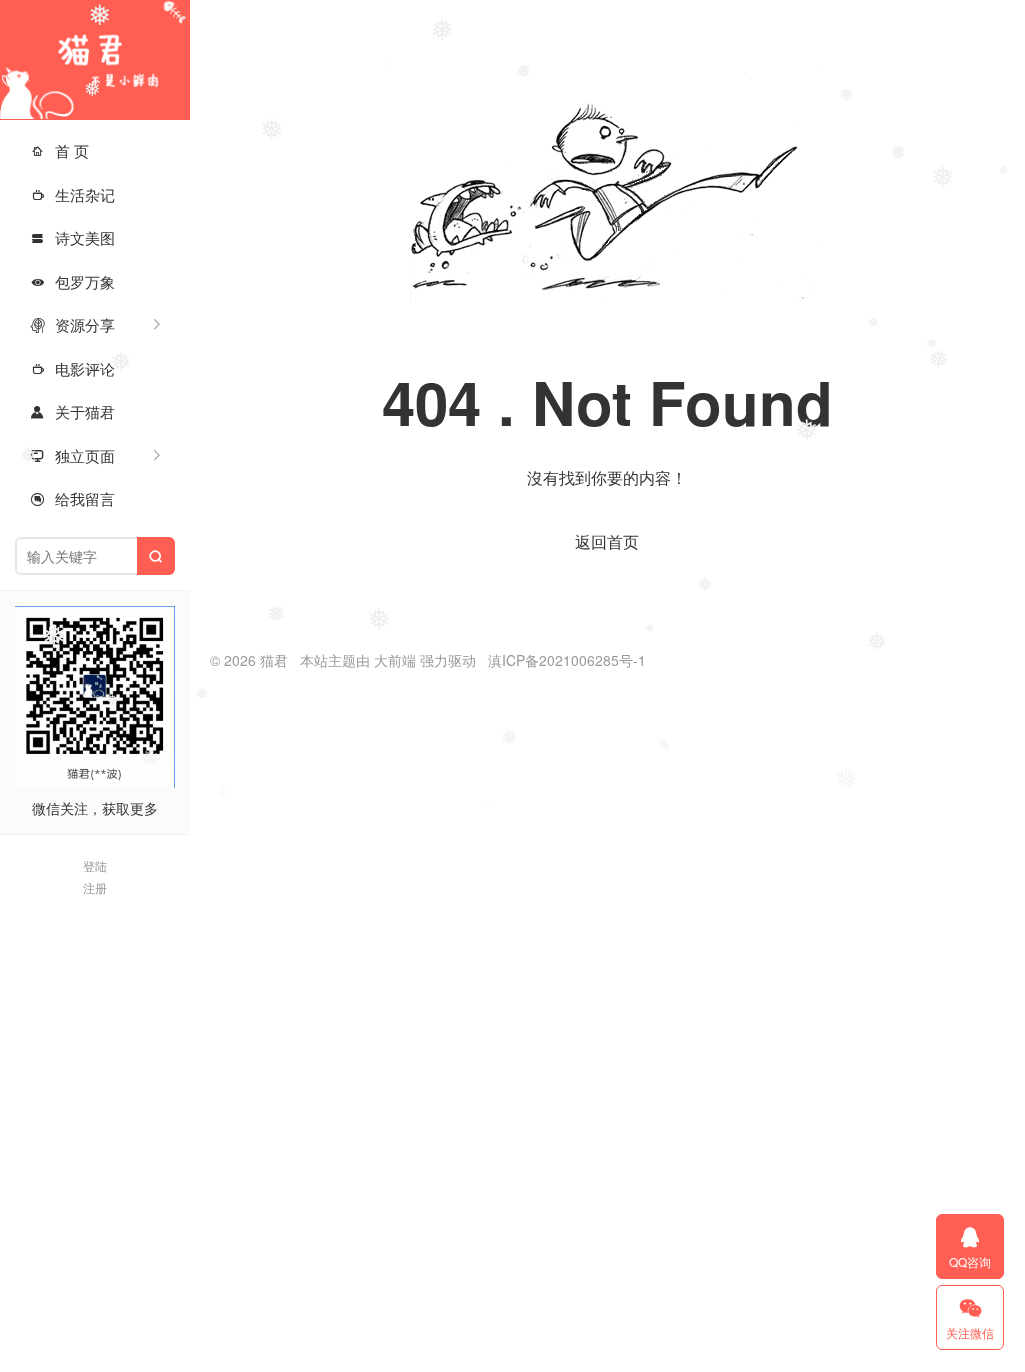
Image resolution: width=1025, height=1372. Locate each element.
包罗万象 (72, 281)
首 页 (59, 150)
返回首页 (607, 541)
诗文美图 (72, 237)
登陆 (95, 865)
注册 (95, 887)
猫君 (95, 60)
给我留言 (72, 498)
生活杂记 (72, 194)
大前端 (395, 660)
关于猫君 (72, 411)
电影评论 (72, 368)
